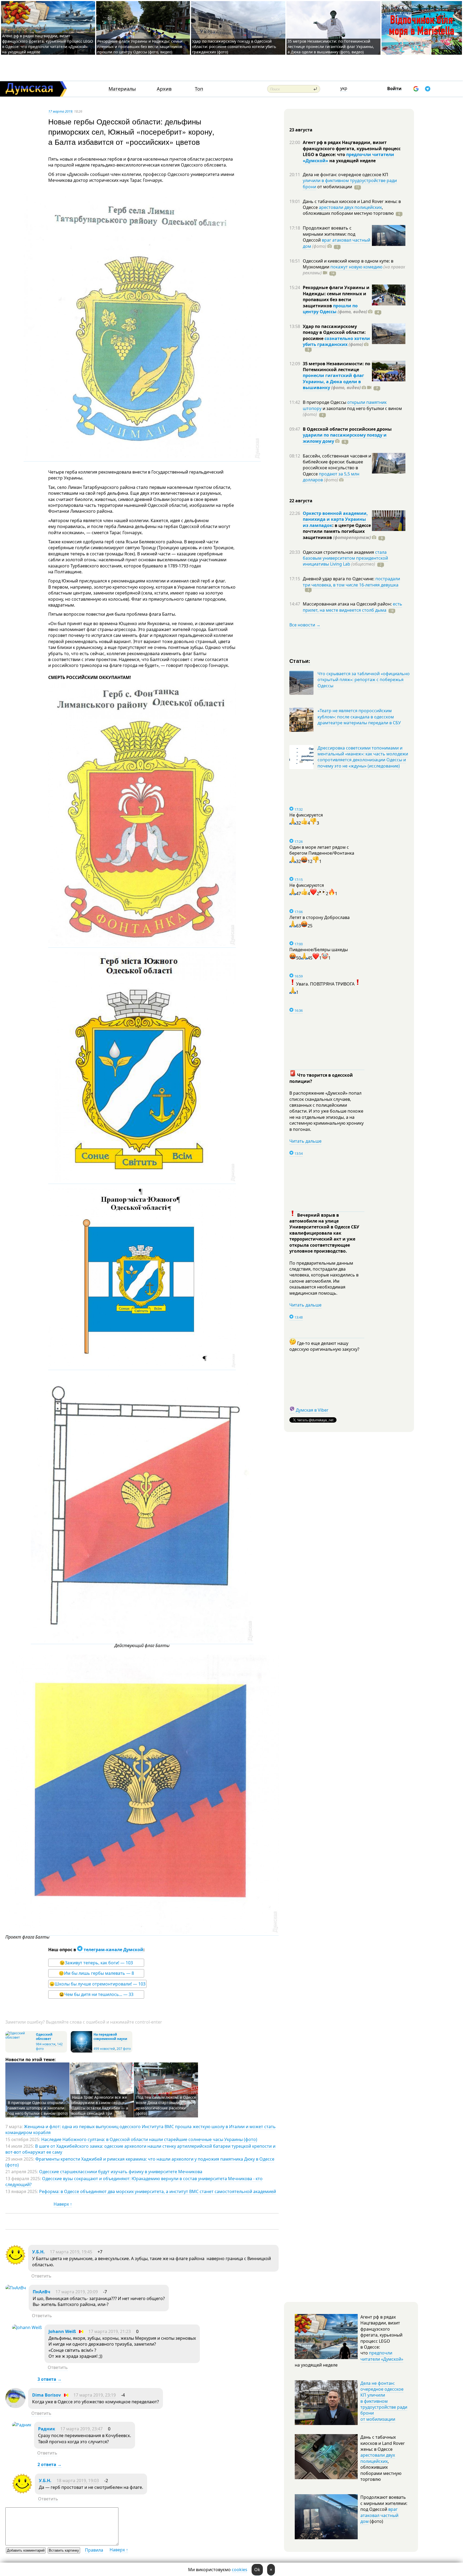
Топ (199, 89)
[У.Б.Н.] (15, 2263)
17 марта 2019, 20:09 (77, 2292)
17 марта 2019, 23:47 (81, 2429)
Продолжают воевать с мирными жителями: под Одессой (329, 234)
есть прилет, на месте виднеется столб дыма (352, 607)
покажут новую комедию (356, 267)
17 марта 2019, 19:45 (71, 2252)
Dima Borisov (46, 2395)
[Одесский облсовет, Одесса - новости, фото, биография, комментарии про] (20, 2037)
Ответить (41, 2276)
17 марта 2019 (60, 111)
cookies (240, 2570)
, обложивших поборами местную (348, 210)
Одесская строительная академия (339, 552)
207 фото (124, 2049)
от (334, 187)
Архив (164, 89)
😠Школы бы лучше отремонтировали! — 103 (97, 1984)
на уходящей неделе (352, 161)
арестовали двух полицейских (350, 207)
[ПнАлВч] (16, 2288)
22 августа (301, 501)
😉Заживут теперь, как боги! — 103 (96, 1963)
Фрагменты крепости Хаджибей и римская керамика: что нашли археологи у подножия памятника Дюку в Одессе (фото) (140, 2162)
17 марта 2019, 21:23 (110, 2331)
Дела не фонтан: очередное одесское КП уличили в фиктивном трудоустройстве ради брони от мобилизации (384, 2401)
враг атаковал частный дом (379, 2515)
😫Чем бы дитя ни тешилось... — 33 (96, 1994)
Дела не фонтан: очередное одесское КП (346, 175)
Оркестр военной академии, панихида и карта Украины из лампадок (335, 519)
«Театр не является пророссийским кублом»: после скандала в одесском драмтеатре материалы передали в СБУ (359, 717)
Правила (94, 2550)
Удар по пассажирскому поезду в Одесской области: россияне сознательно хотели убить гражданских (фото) (234, 47)
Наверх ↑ (63, 2204)
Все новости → (305, 625)
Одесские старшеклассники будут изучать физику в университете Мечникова (121, 2172)
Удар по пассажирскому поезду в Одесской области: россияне (334, 332)
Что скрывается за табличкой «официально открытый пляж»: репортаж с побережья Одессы (364, 680)
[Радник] (22, 2425)
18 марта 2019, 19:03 (78, 2481)
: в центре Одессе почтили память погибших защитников (337, 531)
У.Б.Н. (38, 2252)
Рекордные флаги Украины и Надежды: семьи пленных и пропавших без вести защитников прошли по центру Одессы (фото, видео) (140, 47)
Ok (257, 2570)
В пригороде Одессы (325, 402)
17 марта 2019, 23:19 (95, 2395)
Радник (47, 2429)
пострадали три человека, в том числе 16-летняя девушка (351, 582)
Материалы (122, 89)
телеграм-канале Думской (113, 1950)
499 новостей (104, 2049)
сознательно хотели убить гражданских (336, 341)
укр (344, 88)
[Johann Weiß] (27, 2327)
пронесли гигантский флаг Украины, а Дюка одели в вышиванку (333, 381)
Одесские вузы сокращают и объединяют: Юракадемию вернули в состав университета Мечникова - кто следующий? (134, 2182)
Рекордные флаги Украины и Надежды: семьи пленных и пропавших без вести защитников (336, 296)
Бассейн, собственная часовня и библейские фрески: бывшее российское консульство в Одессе (337, 465)
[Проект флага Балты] (142, 1933)
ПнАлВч (42, 2292)
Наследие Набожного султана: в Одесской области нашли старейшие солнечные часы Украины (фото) (149, 2139)
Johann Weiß (62, 2331)
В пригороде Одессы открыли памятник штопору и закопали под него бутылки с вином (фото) (37, 2108)
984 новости (46, 2044)
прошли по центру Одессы (330, 309)
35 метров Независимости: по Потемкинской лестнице (337, 367)
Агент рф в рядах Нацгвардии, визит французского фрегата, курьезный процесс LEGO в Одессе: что (352, 148)
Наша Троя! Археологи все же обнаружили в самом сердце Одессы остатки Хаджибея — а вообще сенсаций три (100, 2105)
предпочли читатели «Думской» (382, 2356)
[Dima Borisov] (15, 2407)
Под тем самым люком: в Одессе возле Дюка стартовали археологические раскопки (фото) (166, 2105)
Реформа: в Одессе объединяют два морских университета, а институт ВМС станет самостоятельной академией (158, 2191)
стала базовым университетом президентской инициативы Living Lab (345, 558)
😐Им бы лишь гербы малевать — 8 (96, 1973)
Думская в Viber (312, 1410)
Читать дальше (305, 1141)
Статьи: (300, 661)
